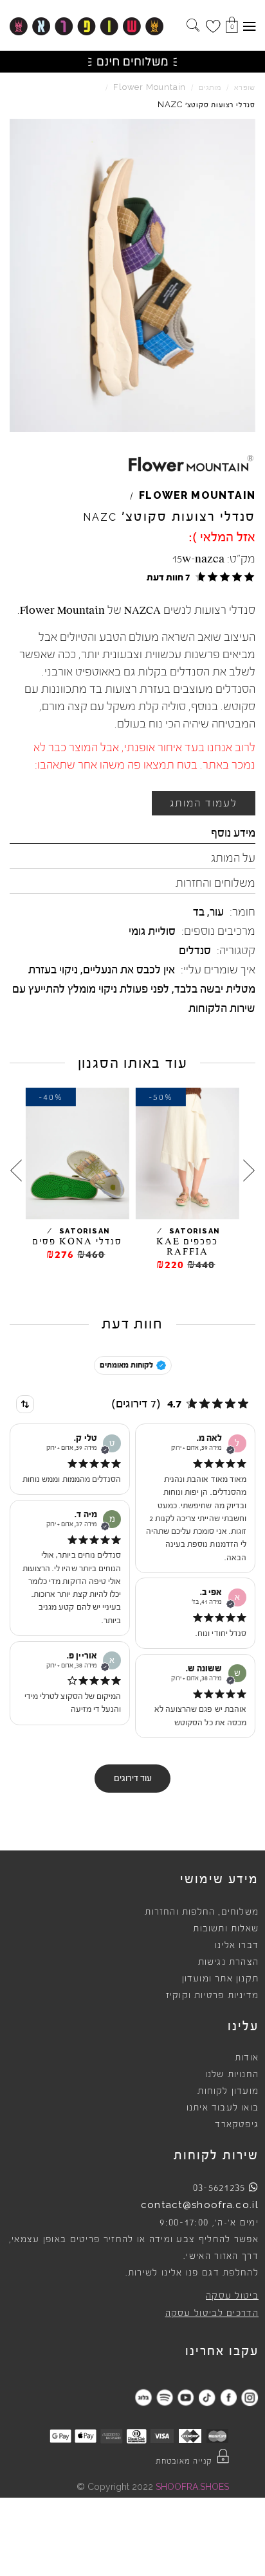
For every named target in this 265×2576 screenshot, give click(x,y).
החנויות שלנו (232, 2075)
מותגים (210, 88)
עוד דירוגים (133, 1779)
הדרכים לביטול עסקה (212, 2313)
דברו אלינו (237, 1945)
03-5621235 (219, 2188)
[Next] (16, 1171)
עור (217, 912)
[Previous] (249, 1171)
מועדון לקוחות (228, 2091)
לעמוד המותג (204, 803)
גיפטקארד (237, 2125)
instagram (249, 2397)
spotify (164, 2397)
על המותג (233, 858)
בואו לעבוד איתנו (223, 2108)
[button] (198, 577)
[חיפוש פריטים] (193, 26)
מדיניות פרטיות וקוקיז (212, 1996)
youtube (186, 2397)
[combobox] (25, 1404)
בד (199, 912)
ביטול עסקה (232, 2296)
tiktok (207, 2397)
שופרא (245, 88)
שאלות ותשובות (226, 1929)
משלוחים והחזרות (215, 883)
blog (143, 2397)
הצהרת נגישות (228, 1962)
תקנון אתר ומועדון (220, 1979)
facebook (228, 2397)
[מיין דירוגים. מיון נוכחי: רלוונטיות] (25, 1404)
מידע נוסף (233, 833)
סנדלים (195, 950)
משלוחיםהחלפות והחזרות (202, 1912)
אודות (247, 2058)
